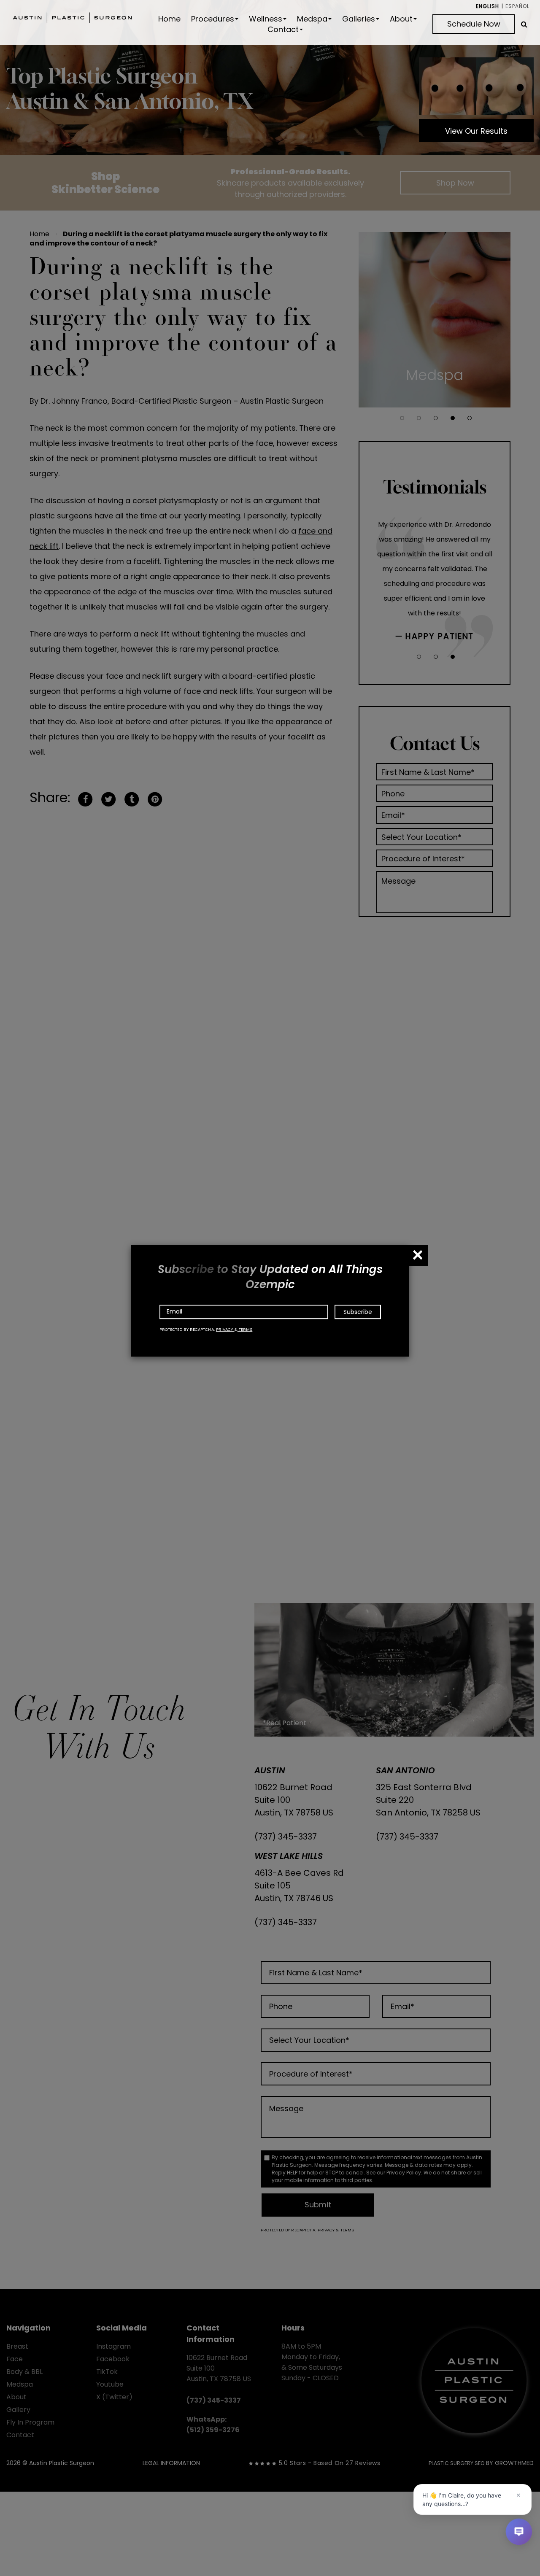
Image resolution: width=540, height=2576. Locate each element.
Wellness (266, 19)
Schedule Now (474, 24)
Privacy (225, 1329)
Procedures (213, 19)
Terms (245, 1329)
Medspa (312, 19)
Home (169, 19)
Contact (283, 30)
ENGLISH (487, 6)
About (401, 19)
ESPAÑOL (517, 6)
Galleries (359, 19)
